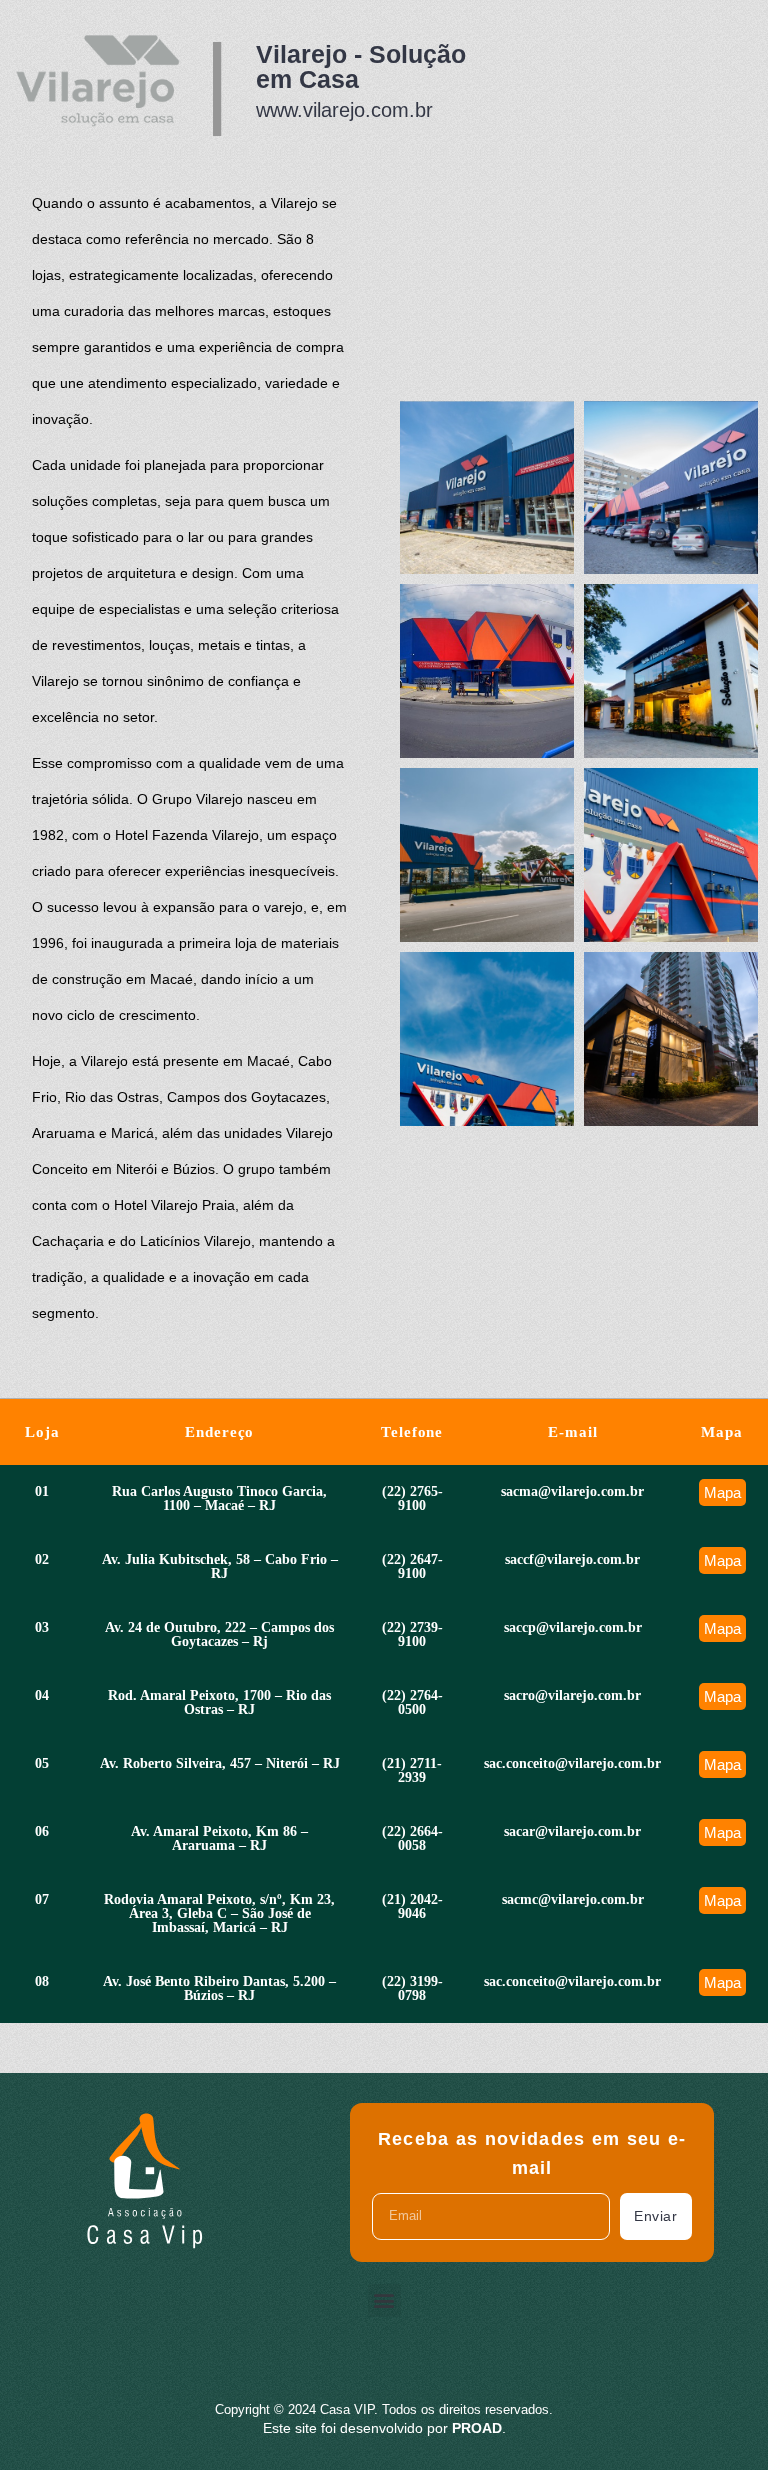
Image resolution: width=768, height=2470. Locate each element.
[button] (384, 2300)
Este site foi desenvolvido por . (384, 2428)
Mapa (722, 1492)
